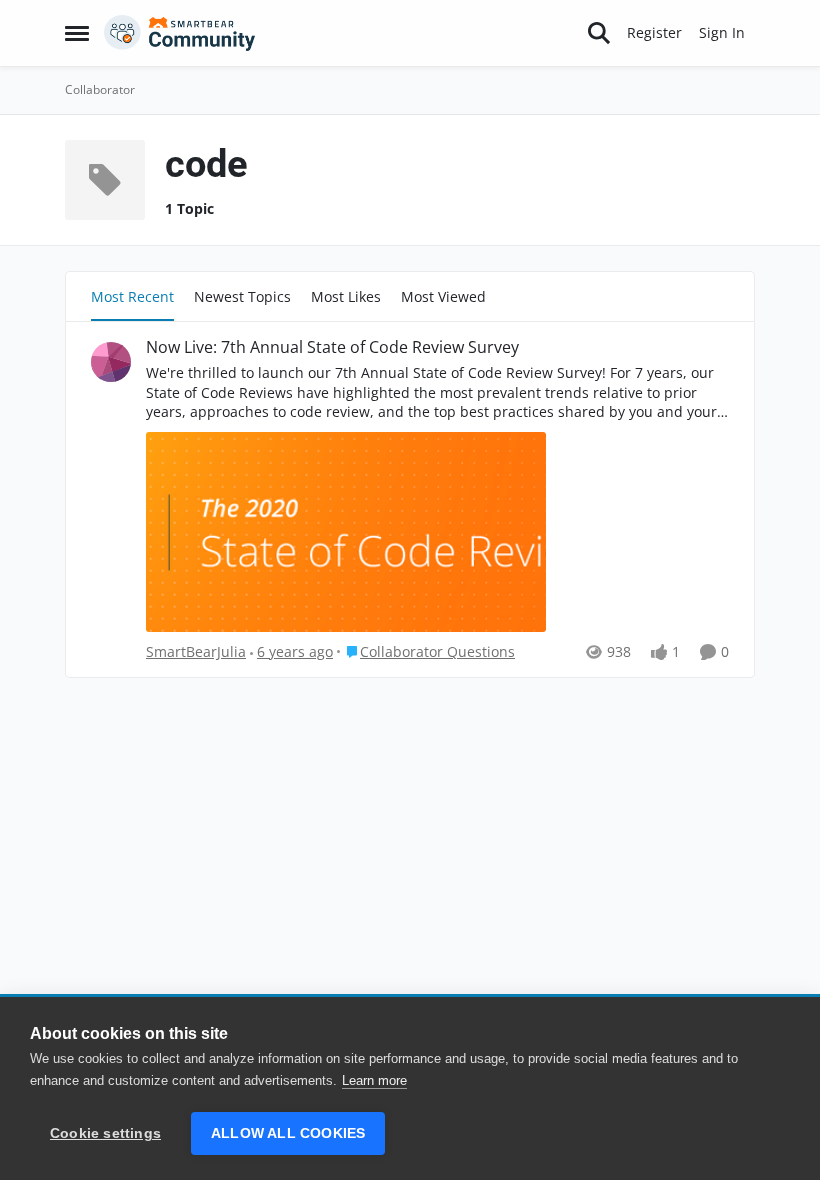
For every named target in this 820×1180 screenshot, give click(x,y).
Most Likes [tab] (346, 296)
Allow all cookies (288, 1133)
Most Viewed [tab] (443, 296)
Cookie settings (105, 1133)
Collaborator (100, 89)
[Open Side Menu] (77, 33)
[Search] (599, 33)
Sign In (722, 32)
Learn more (374, 1080)
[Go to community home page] (180, 33)
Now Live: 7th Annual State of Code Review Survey (332, 347)
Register (654, 32)
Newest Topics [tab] (242, 296)
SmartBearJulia (196, 651)
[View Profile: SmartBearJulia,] (111, 362)
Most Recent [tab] (132, 296)
